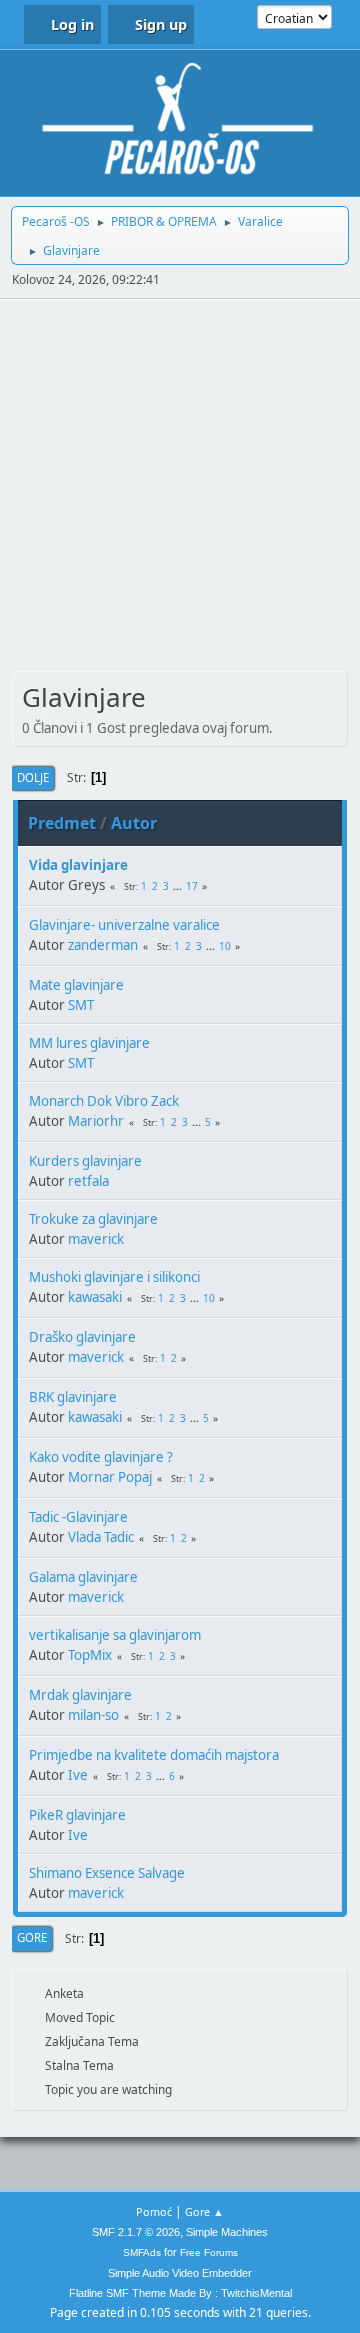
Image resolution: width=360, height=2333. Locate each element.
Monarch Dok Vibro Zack (104, 1101)
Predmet (62, 823)
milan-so (93, 1715)
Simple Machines (227, 2232)
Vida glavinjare (78, 865)
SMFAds (142, 2252)
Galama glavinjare (83, 1577)
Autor (134, 823)
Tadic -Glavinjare (78, 1517)
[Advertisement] (180, 489)
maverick (96, 1239)
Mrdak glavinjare (80, 1695)
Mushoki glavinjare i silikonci (114, 1277)
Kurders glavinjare (85, 1161)
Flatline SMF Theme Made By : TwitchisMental (180, 2293)
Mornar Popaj (110, 1477)
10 (225, 946)
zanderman (103, 945)
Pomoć (154, 2211)
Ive (78, 1775)
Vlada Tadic (101, 1537)
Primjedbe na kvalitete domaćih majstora (154, 1755)
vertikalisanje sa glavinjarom (115, 1635)
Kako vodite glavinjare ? (101, 1457)
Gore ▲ (204, 2211)
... (179, 886)
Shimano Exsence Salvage (107, 1873)
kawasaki (95, 1297)
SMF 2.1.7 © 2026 (136, 2232)
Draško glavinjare (82, 1337)
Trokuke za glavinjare (93, 1219)
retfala (88, 1181)
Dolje (33, 777)
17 (192, 886)
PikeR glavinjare (77, 1815)
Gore (32, 1937)
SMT (81, 1005)
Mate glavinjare (76, 985)
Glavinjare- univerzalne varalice (124, 925)
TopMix (90, 1655)
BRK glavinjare (73, 1397)
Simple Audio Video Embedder (180, 2273)
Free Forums (209, 2252)
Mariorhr (96, 1121)
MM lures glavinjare (89, 1043)
